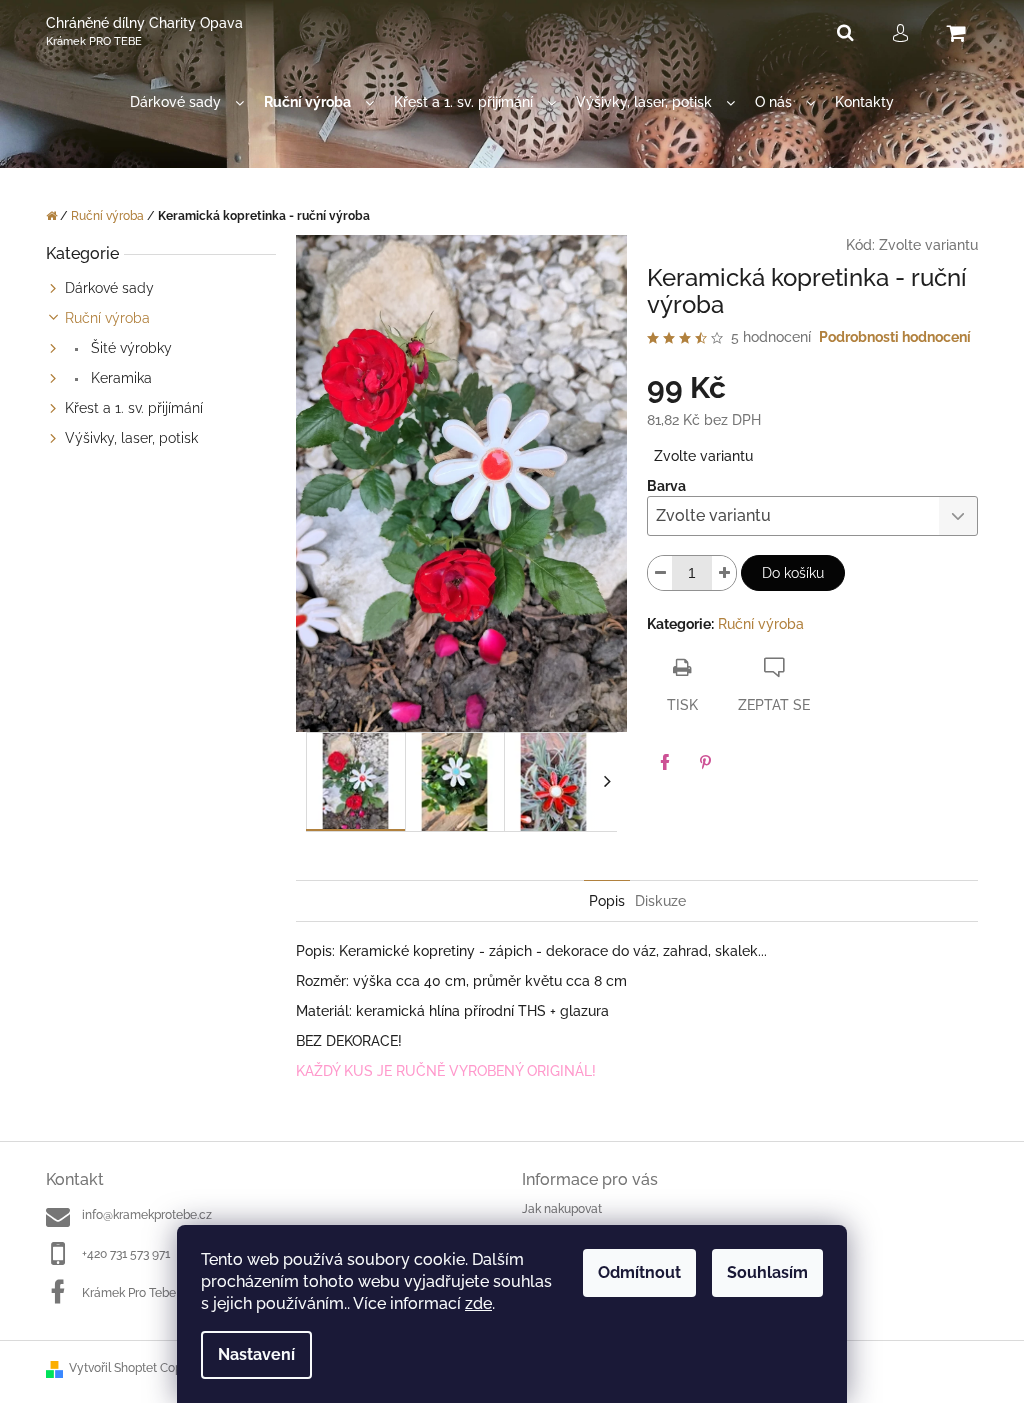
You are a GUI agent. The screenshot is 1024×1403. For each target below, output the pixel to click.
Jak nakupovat (562, 1209)
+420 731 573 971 (126, 1254)
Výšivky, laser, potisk (131, 438)
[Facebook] (665, 762)
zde (478, 1303)
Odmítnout (639, 1272)
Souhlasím (767, 1272)
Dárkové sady (109, 288)
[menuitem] (187, 102)
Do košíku (793, 573)
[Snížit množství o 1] (660, 573)
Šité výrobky (129, 348)
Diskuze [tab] (660, 901)
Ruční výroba (107, 318)
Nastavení (256, 1354)
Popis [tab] (607, 901)
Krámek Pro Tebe (129, 1293)
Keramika (119, 378)
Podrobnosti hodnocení (895, 337)
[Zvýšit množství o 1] (724, 573)
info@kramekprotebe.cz (147, 1215)
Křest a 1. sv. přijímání (134, 408)
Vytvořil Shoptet (113, 1368)
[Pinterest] (705, 762)
